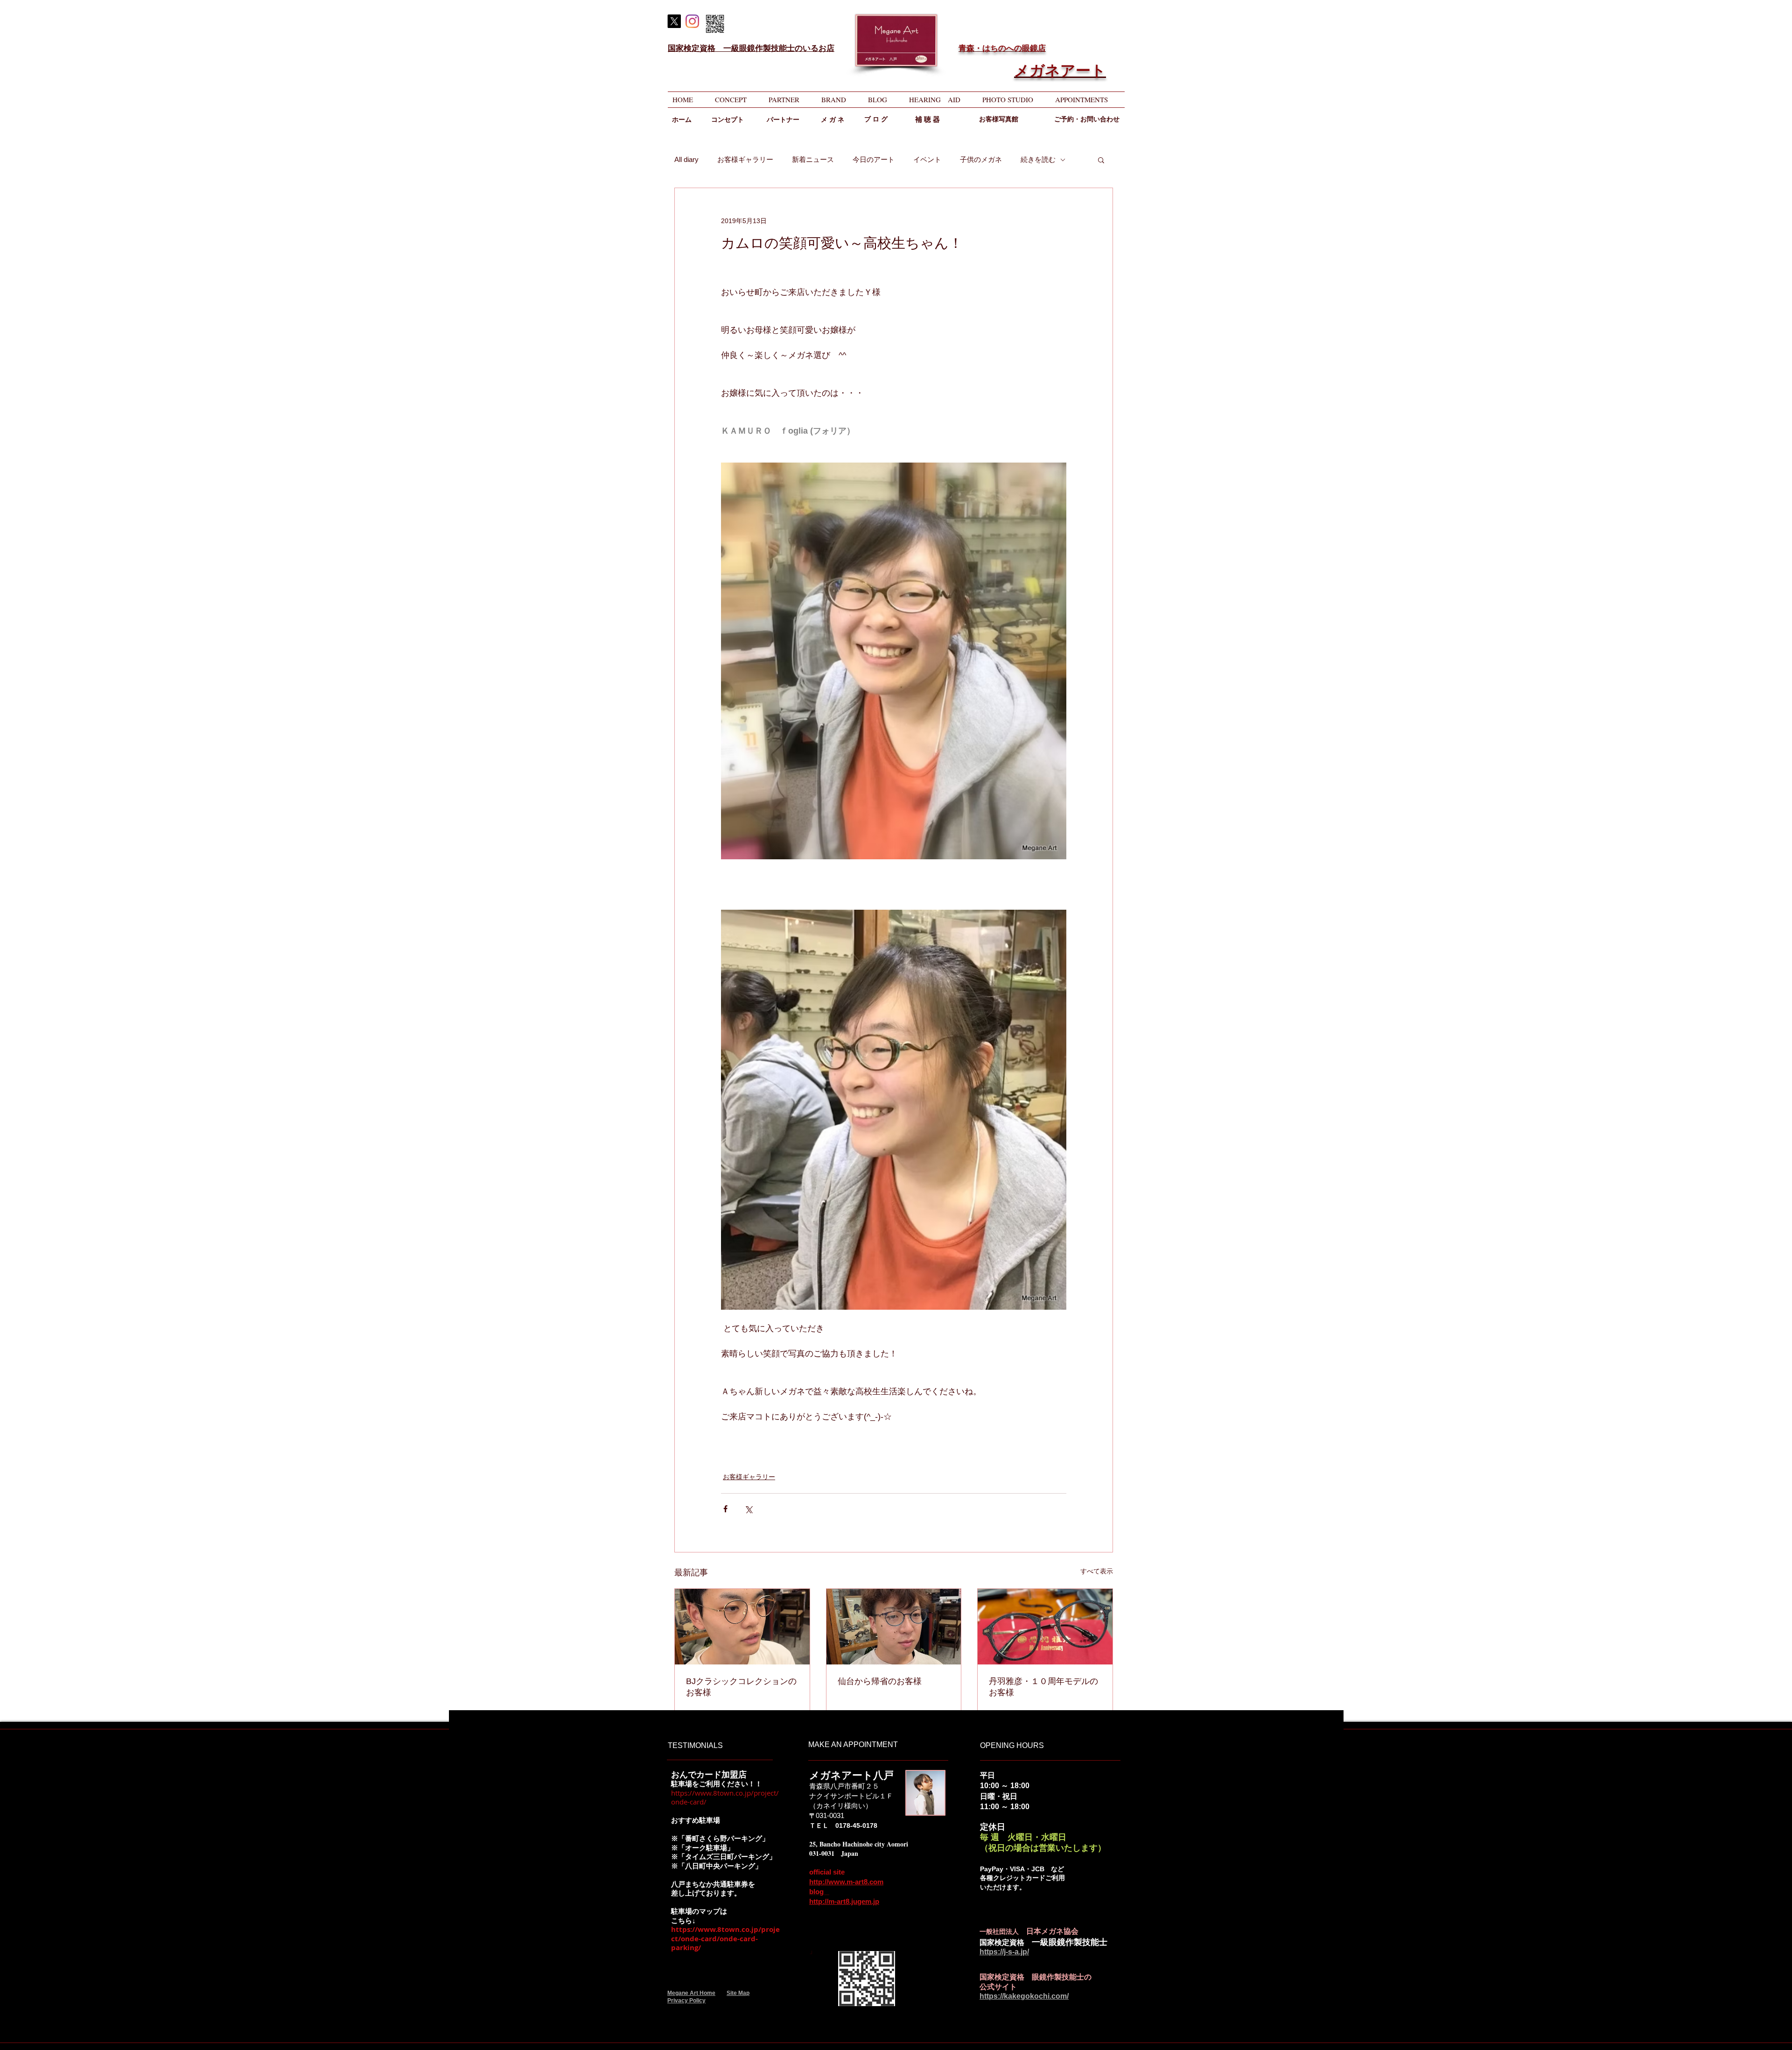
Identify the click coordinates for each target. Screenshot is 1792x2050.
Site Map (738, 1993)
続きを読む (1038, 159)
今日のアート (874, 159)
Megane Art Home (691, 1993)
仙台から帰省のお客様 (880, 1681)
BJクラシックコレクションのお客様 (741, 1687)
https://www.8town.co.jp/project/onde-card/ (725, 1797)
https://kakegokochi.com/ (1024, 1996)
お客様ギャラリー (745, 159)
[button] (1101, 160)
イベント (927, 159)
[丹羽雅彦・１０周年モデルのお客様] (1045, 1627)
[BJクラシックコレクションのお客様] (742, 1627)
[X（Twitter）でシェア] (748, 1509)
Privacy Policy (686, 2001)
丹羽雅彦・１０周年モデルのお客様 (1043, 1687)
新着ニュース (813, 159)
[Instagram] (692, 21)
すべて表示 (1097, 1571)
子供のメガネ (981, 159)
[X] (674, 21)
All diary (686, 159)
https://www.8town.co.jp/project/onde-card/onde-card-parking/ (725, 1938)
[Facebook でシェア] (725, 1509)
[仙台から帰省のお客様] (894, 1627)
